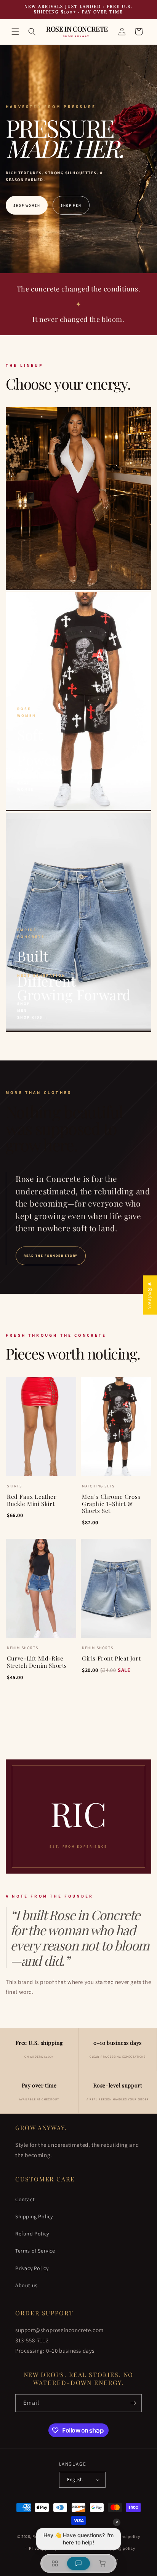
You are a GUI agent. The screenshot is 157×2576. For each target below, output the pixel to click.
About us (26, 2285)
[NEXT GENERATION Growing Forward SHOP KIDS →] (78, 1029)
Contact (25, 2199)
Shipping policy (119, 2548)
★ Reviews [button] (150, 1295)
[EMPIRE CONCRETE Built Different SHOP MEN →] (78, 808)
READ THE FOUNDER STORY (51, 1256)
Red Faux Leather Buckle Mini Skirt (32, 1500)
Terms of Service (35, 2251)
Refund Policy (32, 2234)
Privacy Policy (32, 2268)
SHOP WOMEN (27, 205)
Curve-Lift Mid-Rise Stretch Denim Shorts (37, 1662)
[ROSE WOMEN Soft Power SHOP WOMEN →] (78, 587)
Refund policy (126, 2536)
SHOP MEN (71, 205)
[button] (15, 32)
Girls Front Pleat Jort (111, 1658)
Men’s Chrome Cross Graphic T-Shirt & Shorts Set (111, 1504)
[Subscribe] (133, 2403)
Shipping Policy (34, 2216)
